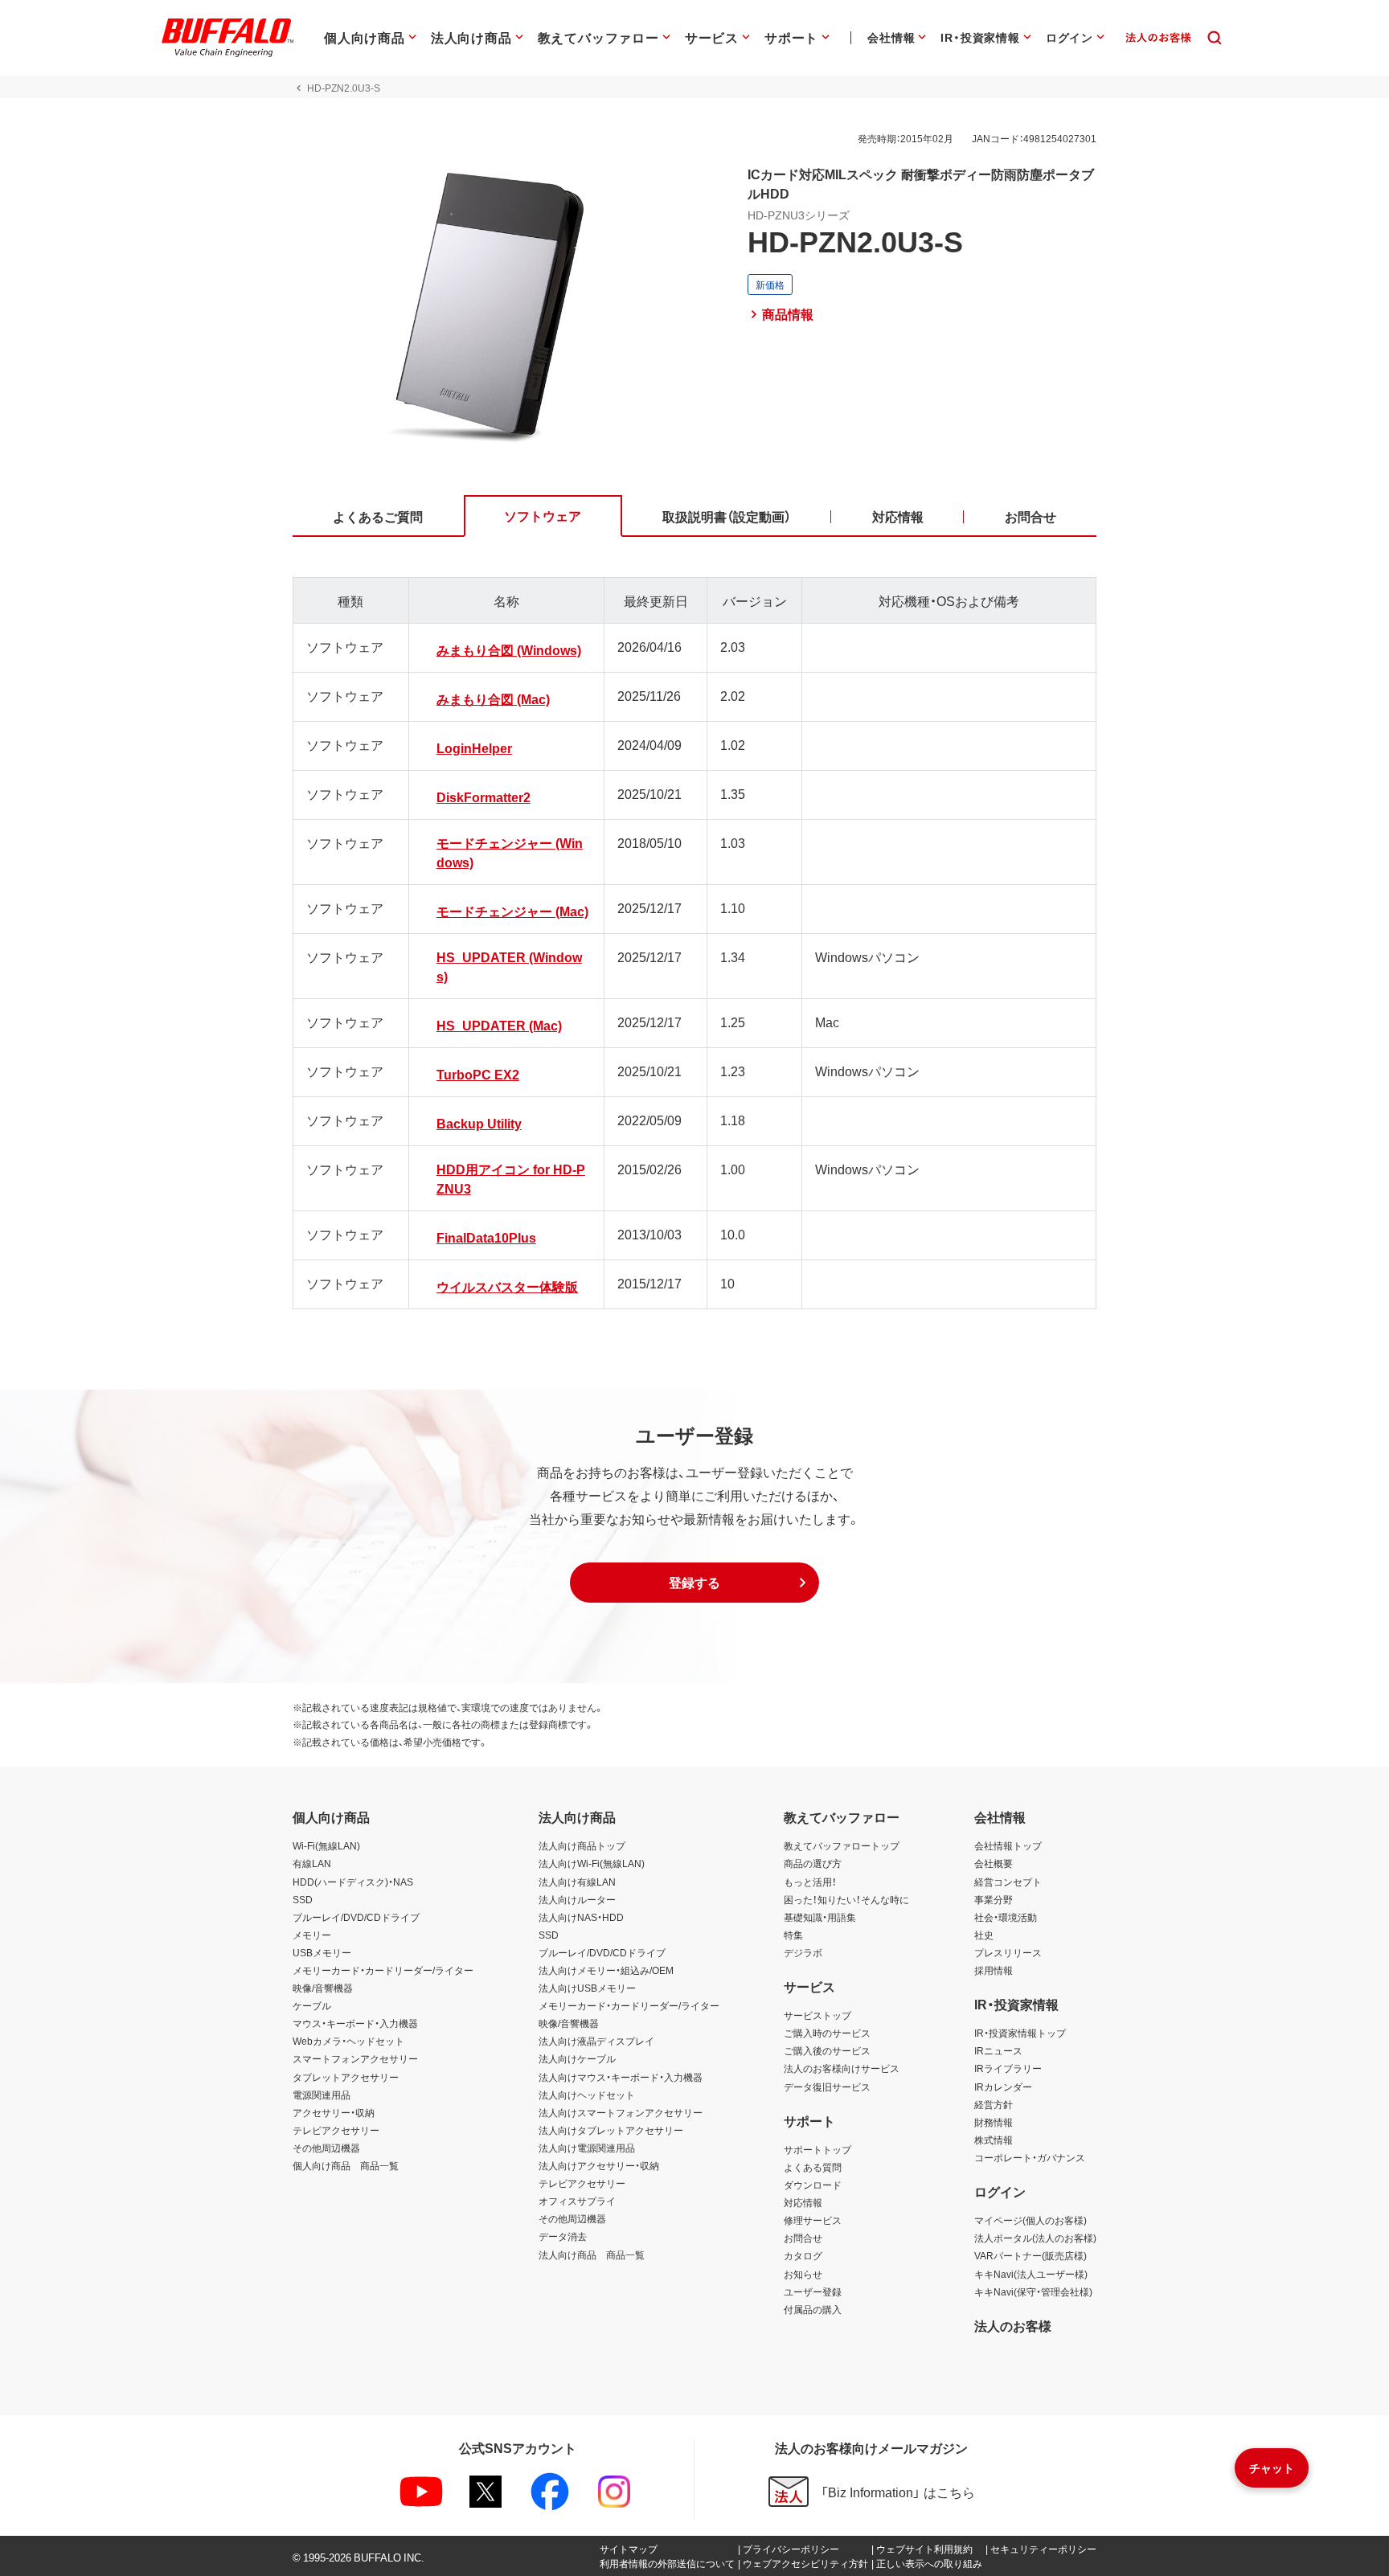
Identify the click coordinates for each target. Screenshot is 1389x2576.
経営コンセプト (1008, 1882)
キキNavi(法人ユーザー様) (1031, 2274)
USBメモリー (322, 1952)
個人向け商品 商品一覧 (346, 2165)
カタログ (803, 2255)
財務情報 (994, 2122)
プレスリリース (1008, 1952)
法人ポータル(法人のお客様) (1035, 2238)
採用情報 (994, 1970)
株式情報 (994, 2140)
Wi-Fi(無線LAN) (326, 1845)
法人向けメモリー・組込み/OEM (606, 1970)
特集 (793, 1935)
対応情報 (803, 2202)
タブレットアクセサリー (346, 2077)
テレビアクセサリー (336, 2130)
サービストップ (817, 2015)
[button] (694, 1583)
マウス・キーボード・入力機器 (355, 2023)
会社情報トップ (1008, 1845)
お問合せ (803, 2238)
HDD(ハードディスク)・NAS (353, 1882)
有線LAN (312, 1863)
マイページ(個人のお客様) (1030, 2220)
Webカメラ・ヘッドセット (348, 2041)
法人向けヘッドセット (587, 2095)
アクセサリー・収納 (334, 2112)
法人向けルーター (577, 1899)
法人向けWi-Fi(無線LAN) (592, 1863)
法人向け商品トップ (582, 1845)
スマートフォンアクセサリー (355, 2058)
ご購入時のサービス (827, 2033)
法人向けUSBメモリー (587, 1988)
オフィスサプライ (577, 2201)
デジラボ (803, 1952)
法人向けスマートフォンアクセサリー (621, 2112)
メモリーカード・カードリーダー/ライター (383, 1970)
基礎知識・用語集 (820, 1917)
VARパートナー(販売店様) (1030, 2255)
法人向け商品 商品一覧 (592, 2255)
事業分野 (994, 1899)
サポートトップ (817, 2149)
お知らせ (803, 2274)
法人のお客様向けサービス (842, 2068)
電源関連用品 (322, 2095)
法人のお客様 (1013, 2325)
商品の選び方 (813, 1863)
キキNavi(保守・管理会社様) (1033, 2291)
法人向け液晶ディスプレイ (596, 2041)
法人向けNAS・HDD (581, 1917)
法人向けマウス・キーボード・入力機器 (621, 2077)
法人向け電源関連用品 (587, 2148)
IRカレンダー (1003, 2087)
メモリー (312, 1935)
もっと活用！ (810, 1882)
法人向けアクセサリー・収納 (599, 2165)
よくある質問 (813, 2167)
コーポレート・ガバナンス (1030, 2157)
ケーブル (312, 2005)
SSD (303, 1899)
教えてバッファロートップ (842, 1845)
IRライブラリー (1008, 2068)
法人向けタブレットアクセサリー (611, 2130)
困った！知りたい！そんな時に (846, 1899)
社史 (984, 1935)
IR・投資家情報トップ (1020, 2033)
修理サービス (813, 2220)
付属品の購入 (813, 2309)
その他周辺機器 (326, 2148)
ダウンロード (813, 2185)
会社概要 (994, 1863)
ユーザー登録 (813, 2291)
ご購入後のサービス (827, 2050)
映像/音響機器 (323, 1988)
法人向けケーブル (577, 2058)
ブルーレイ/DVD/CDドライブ (356, 1917)
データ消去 (563, 2236)
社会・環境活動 (1006, 1917)
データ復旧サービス (827, 2087)
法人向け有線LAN (577, 1882)
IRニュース (998, 2050)
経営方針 (994, 2104)
